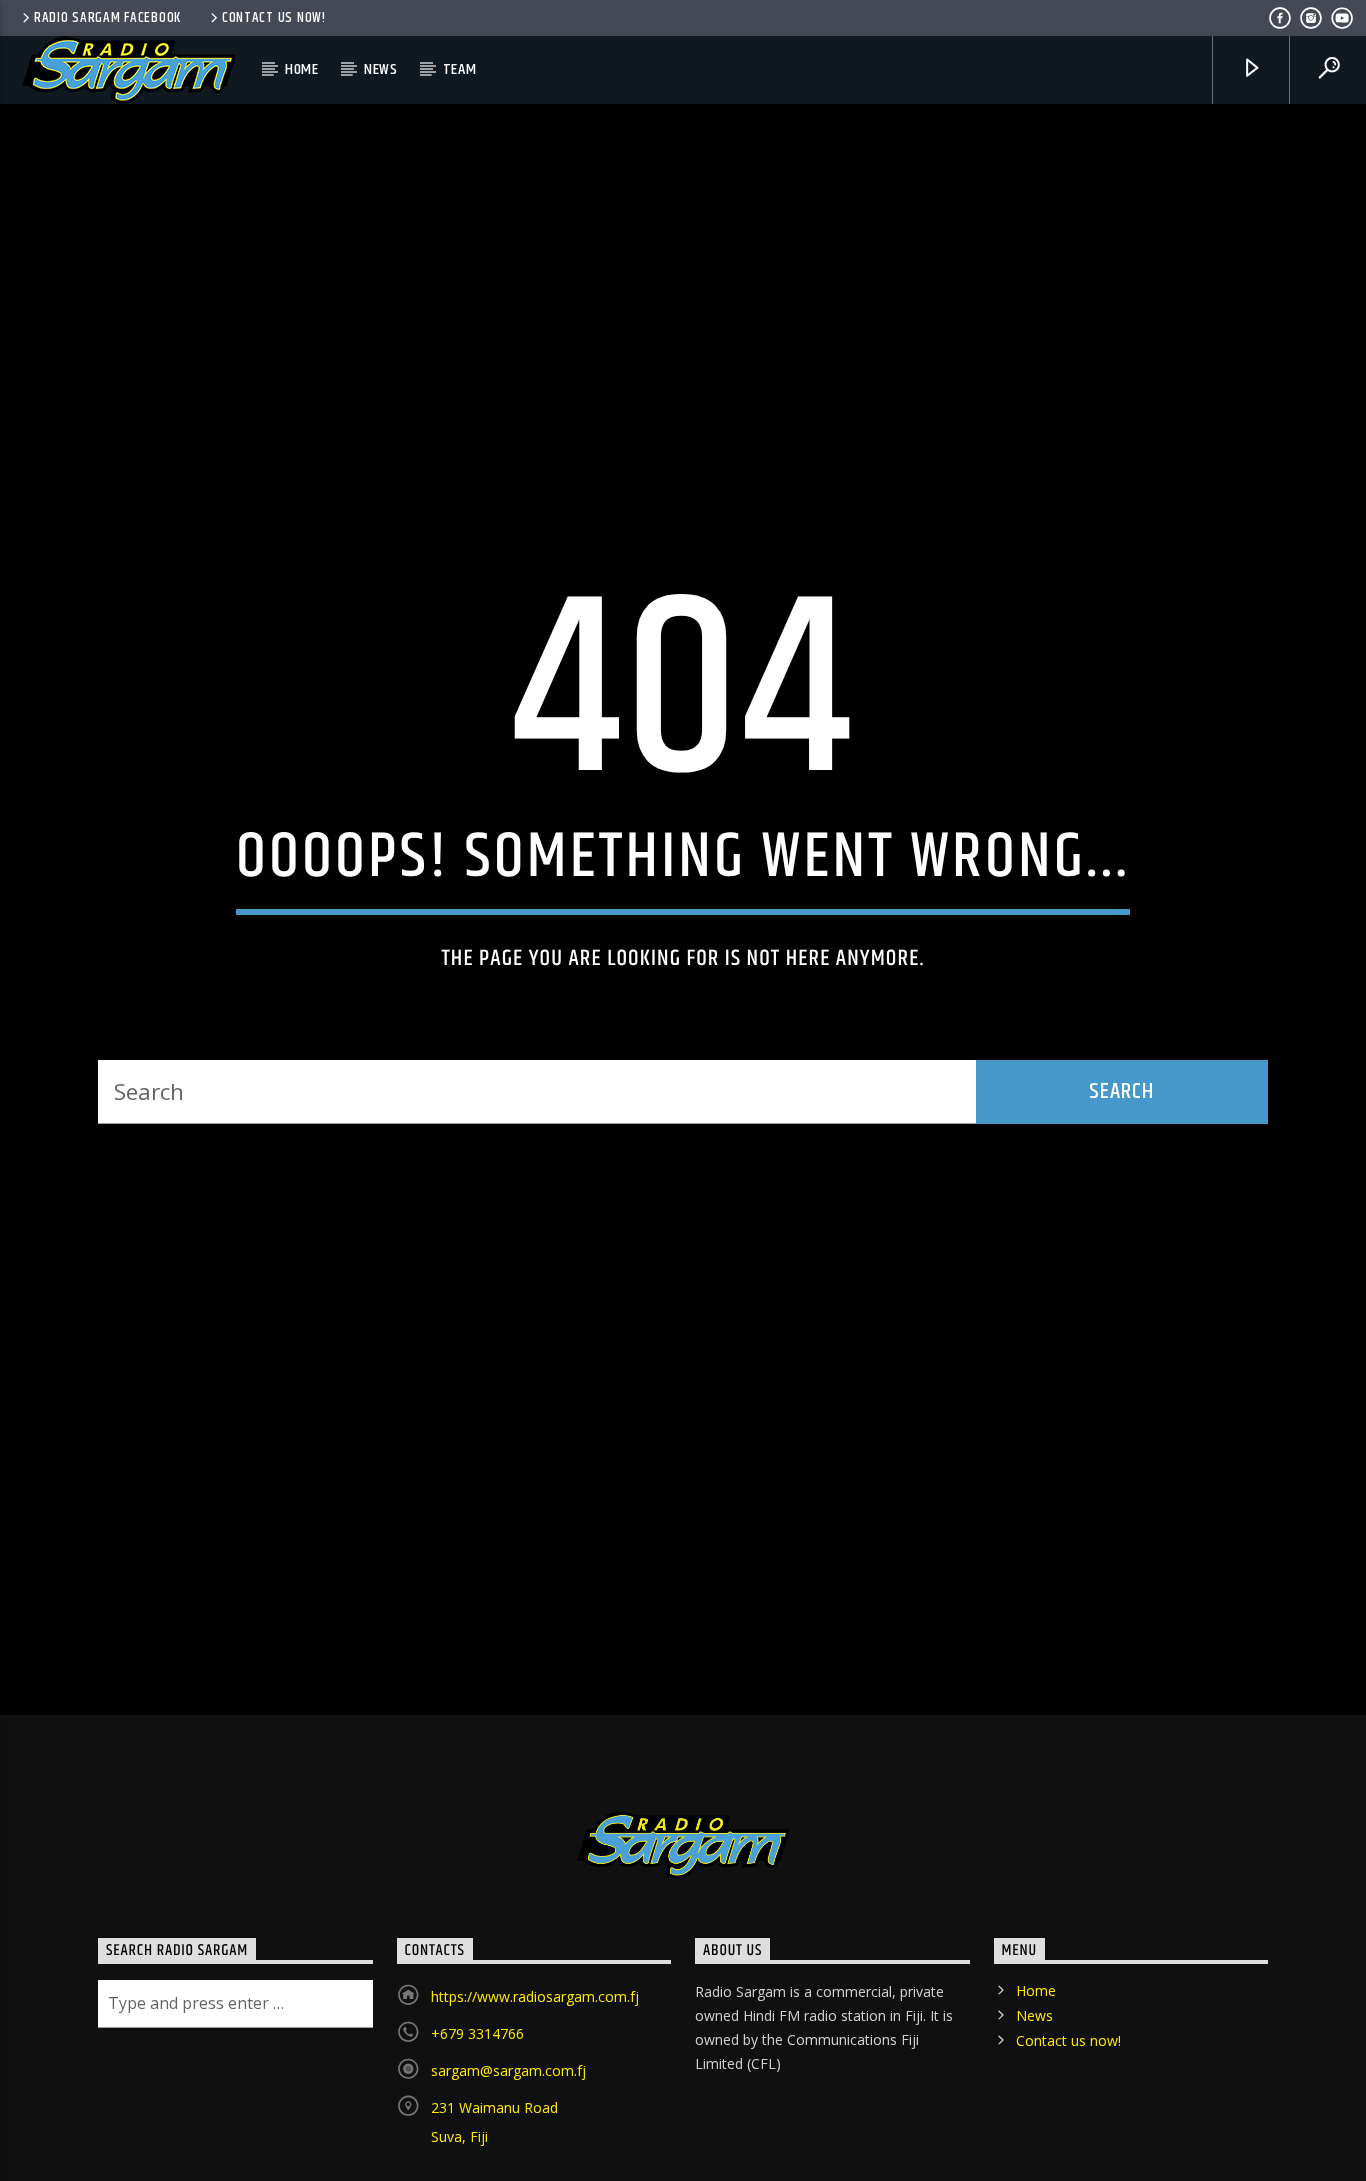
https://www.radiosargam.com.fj (535, 2085)
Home (302, 69)
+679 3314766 (477, 2122)
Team (460, 69)
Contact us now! (274, 18)
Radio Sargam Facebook (107, 18)
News (381, 69)
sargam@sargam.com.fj (508, 2159)
